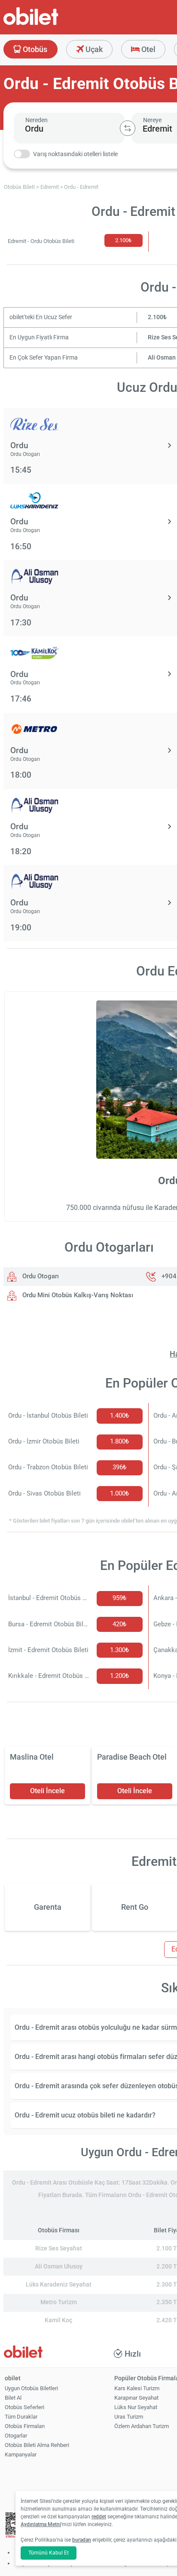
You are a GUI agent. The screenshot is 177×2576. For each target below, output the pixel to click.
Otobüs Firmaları (25, 2426)
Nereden (37, 120)
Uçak (93, 49)
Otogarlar (16, 2436)
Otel (148, 49)
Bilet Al (13, 2398)
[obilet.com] (52, 24)
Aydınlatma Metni (41, 2524)
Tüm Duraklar (21, 2417)
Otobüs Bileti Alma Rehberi (37, 2445)
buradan (82, 2540)
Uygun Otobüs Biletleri (31, 2388)
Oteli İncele (47, 1791)
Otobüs (34, 49)
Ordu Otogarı (40, 1276)
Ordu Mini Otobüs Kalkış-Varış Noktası (77, 1295)
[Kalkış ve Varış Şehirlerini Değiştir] (128, 128)
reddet (99, 2517)
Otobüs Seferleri (24, 2407)
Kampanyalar (21, 2454)
